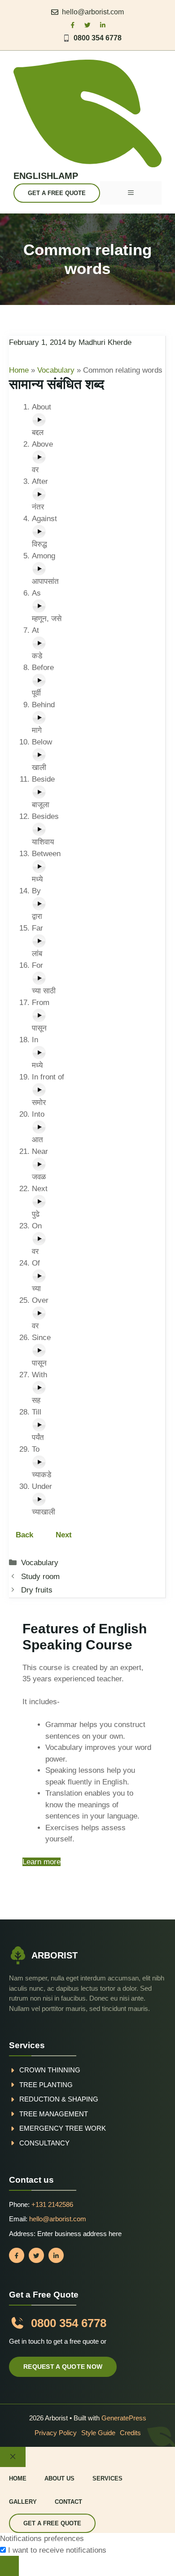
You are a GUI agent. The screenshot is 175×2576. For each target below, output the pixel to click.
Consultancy (44, 2143)
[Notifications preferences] (9, 2566)
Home (19, 370)
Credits (130, 2433)
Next (64, 1535)
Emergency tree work (63, 2128)
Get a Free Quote (57, 193)
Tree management (54, 2114)
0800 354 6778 (98, 38)
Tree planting (46, 2085)
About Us (59, 2478)
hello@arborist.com (93, 12)
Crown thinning (50, 2070)
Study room (40, 1577)
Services (107, 2478)
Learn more (42, 1862)
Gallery (23, 2502)
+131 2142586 (52, 2204)
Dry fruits (37, 1590)
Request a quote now (63, 2367)
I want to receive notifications (57, 2550)
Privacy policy (56, 2433)
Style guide (98, 2433)
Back (26, 1535)
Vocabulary (56, 370)
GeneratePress (124, 2418)
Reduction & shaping (59, 2099)
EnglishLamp (46, 176)
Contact (68, 2502)
